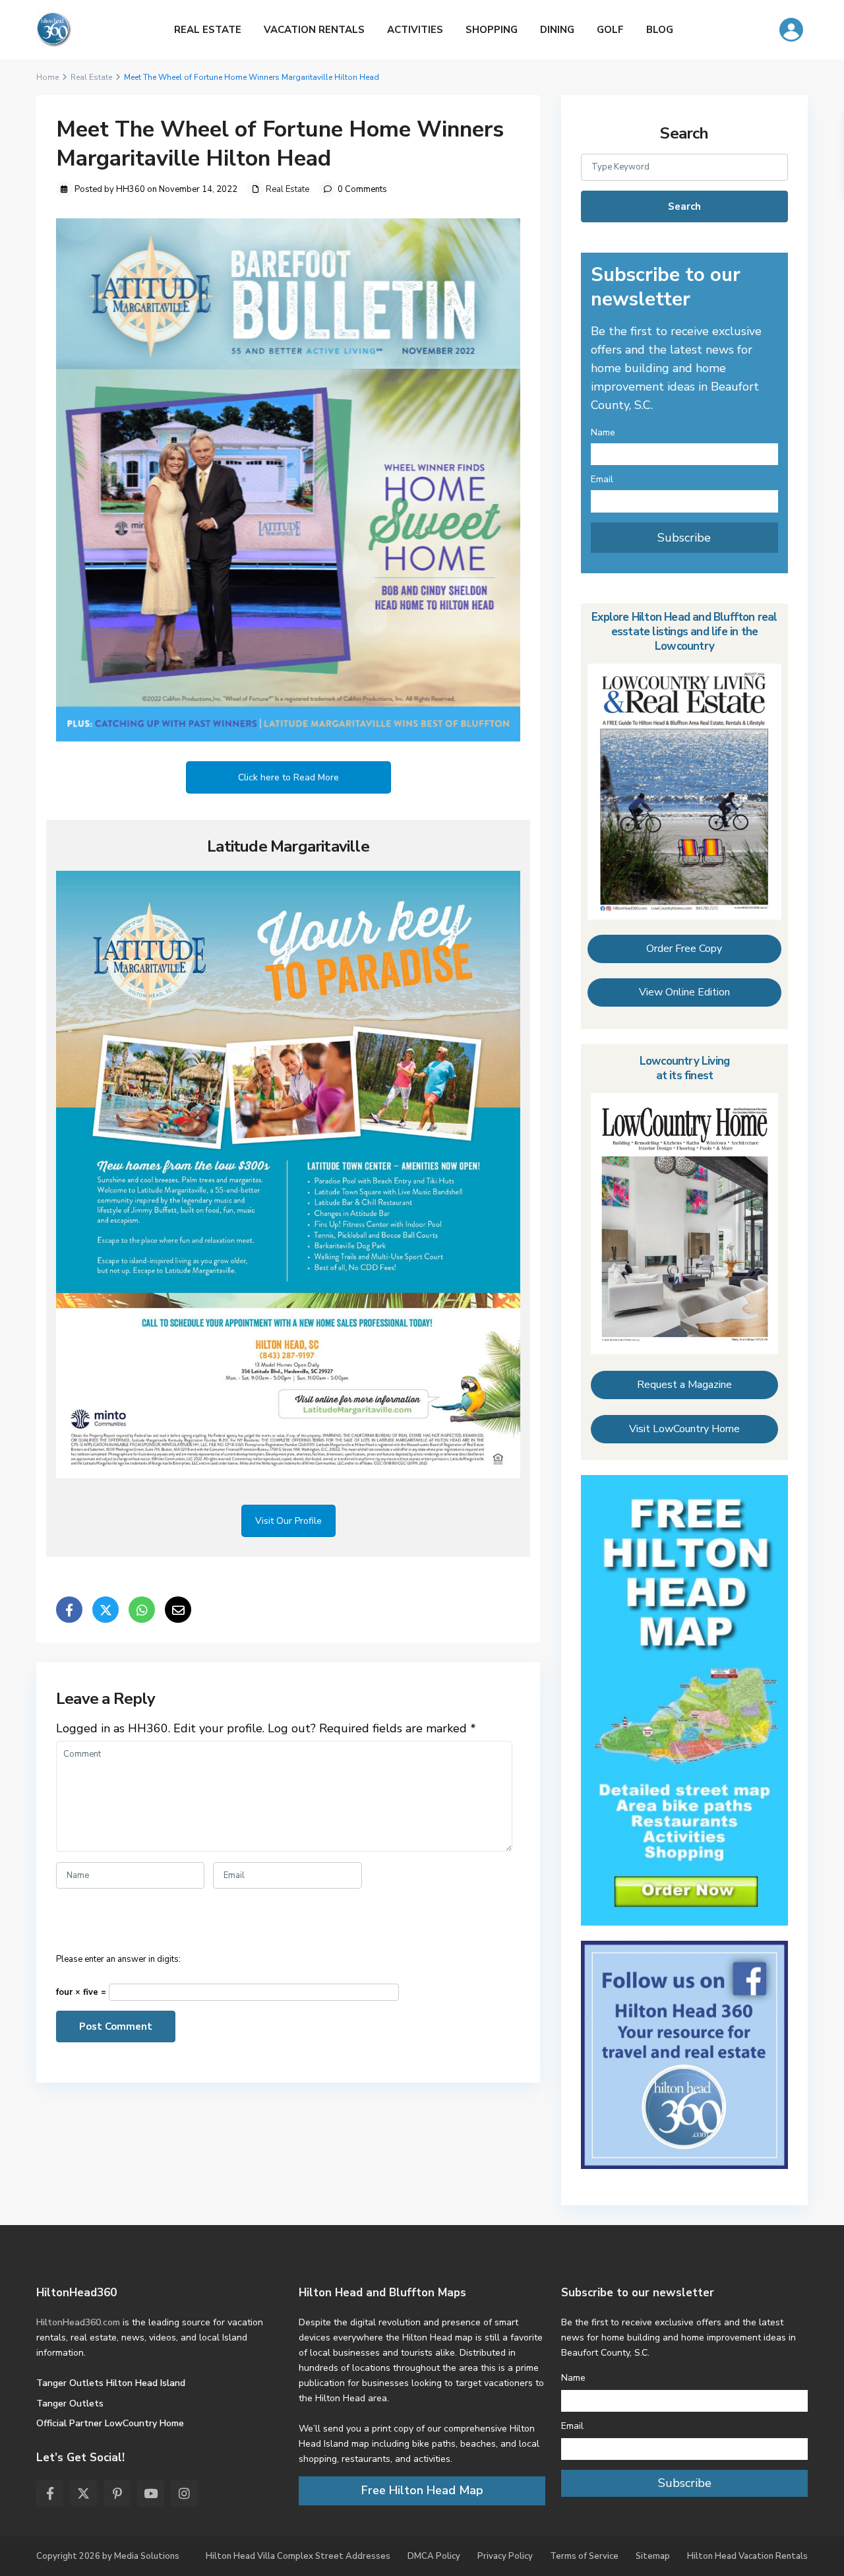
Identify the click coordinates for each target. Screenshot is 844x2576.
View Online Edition (684, 992)
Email (602, 479)
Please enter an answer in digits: (118, 1959)
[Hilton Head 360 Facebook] (684, 2054)
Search (684, 206)
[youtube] (151, 2493)
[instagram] (184, 2493)
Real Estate (91, 77)
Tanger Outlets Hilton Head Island (111, 2383)
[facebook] (50, 2493)
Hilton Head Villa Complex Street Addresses (298, 2556)
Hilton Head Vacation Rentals (747, 2556)
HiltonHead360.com (78, 2322)
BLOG (660, 30)
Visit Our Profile (288, 1521)
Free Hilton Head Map (422, 2490)
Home (47, 77)
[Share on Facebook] (69, 1610)
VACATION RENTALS (314, 30)
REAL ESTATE (208, 30)
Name (603, 432)
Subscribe (684, 538)
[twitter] (83, 2493)
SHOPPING (492, 30)
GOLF (610, 30)
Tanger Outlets (70, 2403)
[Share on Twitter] (105, 1610)
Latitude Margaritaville (288, 846)
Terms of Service (584, 2556)
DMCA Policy (434, 2556)
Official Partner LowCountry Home (110, 2423)
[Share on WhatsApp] (142, 1610)
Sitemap (653, 2556)
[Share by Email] (178, 1610)
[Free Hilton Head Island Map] (684, 1700)
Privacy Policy (505, 2556)
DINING (557, 30)
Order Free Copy (684, 949)
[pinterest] (117, 2493)
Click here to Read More (288, 777)
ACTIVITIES (415, 30)
